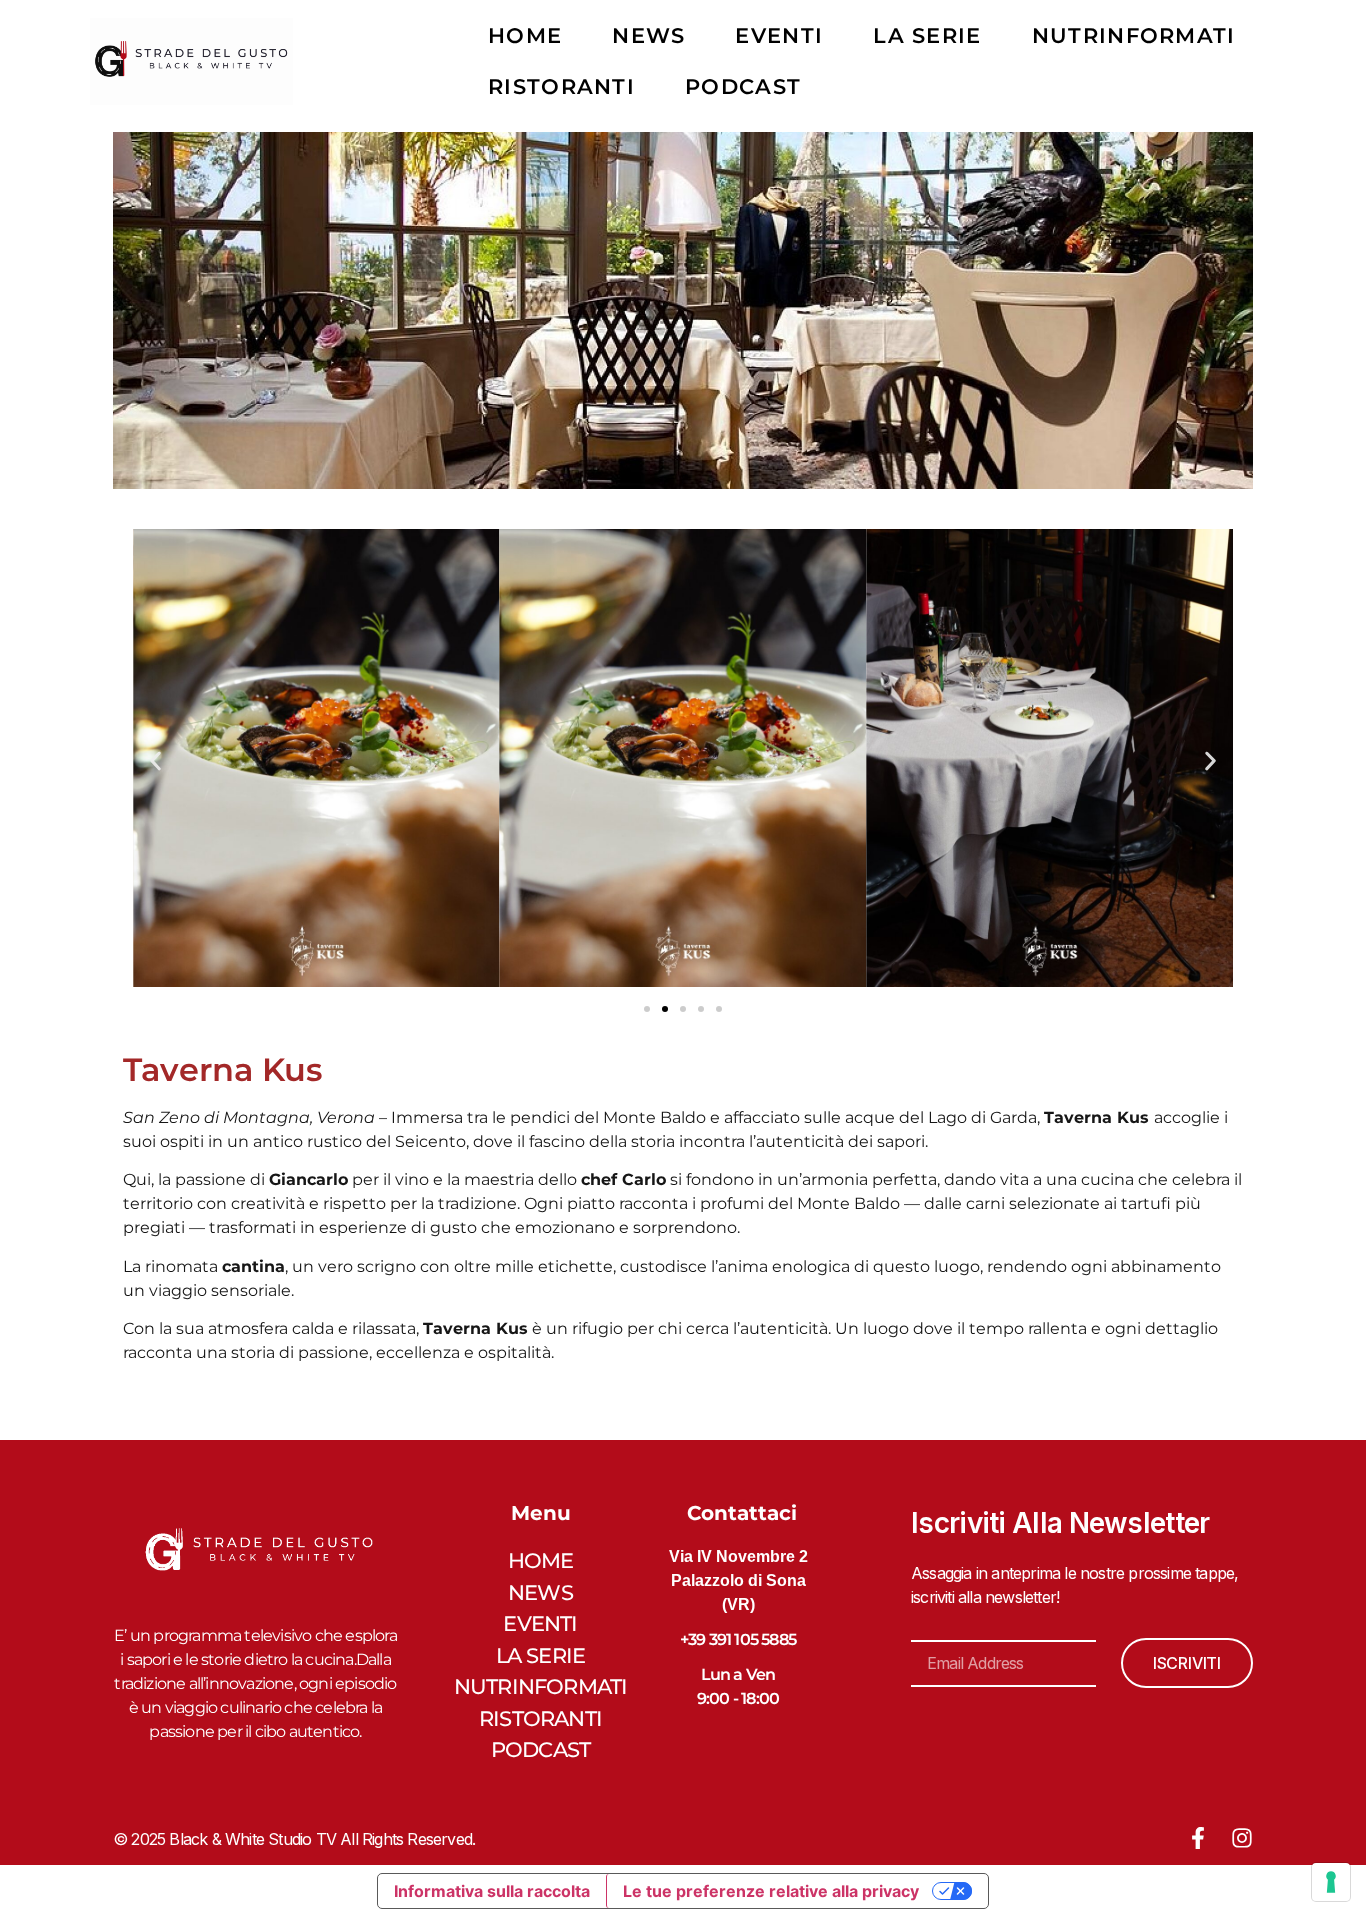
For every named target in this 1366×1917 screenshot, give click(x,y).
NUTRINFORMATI (1134, 35)
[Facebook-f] (1198, 1838)
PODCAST (743, 86)
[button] (155, 761)
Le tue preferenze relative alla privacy (771, 1891)
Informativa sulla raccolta (492, 1891)
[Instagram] (1242, 1838)
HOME (525, 35)
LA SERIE (927, 35)
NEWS (648, 35)
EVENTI (779, 35)
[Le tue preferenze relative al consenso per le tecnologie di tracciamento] (1331, 1882)
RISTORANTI (561, 86)
